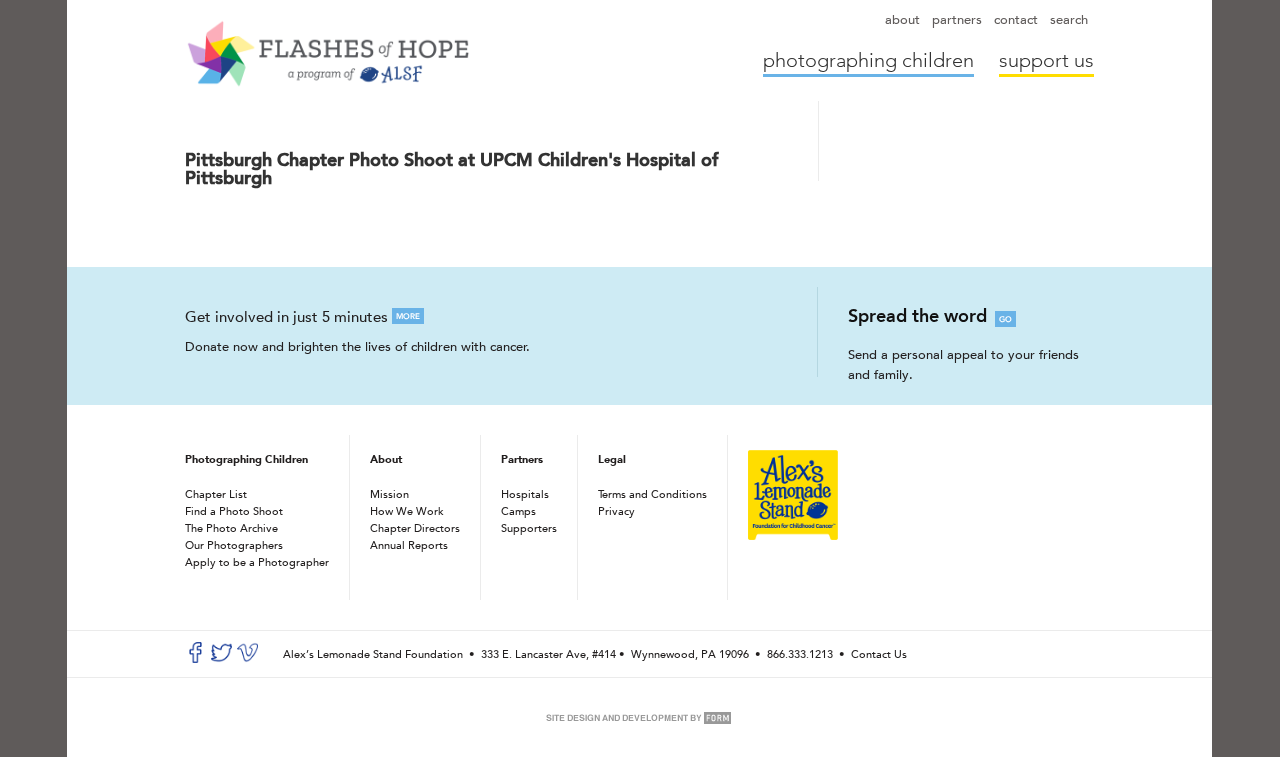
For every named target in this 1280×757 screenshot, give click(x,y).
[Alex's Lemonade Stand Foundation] (793, 535)
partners (957, 19)
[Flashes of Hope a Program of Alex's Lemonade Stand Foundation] (327, 53)
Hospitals (525, 493)
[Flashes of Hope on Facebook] (195, 658)
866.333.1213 (800, 653)
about (902, 19)
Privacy (616, 510)
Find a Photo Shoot (234, 510)
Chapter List (216, 493)
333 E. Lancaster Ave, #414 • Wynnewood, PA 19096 (616, 653)
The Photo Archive (231, 527)
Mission (389, 493)
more (408, 316)
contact (1016, 19)
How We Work (407, 510)
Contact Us (879, 653)
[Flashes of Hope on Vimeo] (247, 658)
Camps (518, 510)
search (1069, 19)
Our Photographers (234, 544)
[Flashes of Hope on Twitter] (221, 658)
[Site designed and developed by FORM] (640, 722)
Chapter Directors (415, 527)
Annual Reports (409, 544)
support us (1046, 61)
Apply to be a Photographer (257, 561)
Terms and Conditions (652, 493)
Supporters (529, 527)
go (1005, 319)
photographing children (868, 61)
